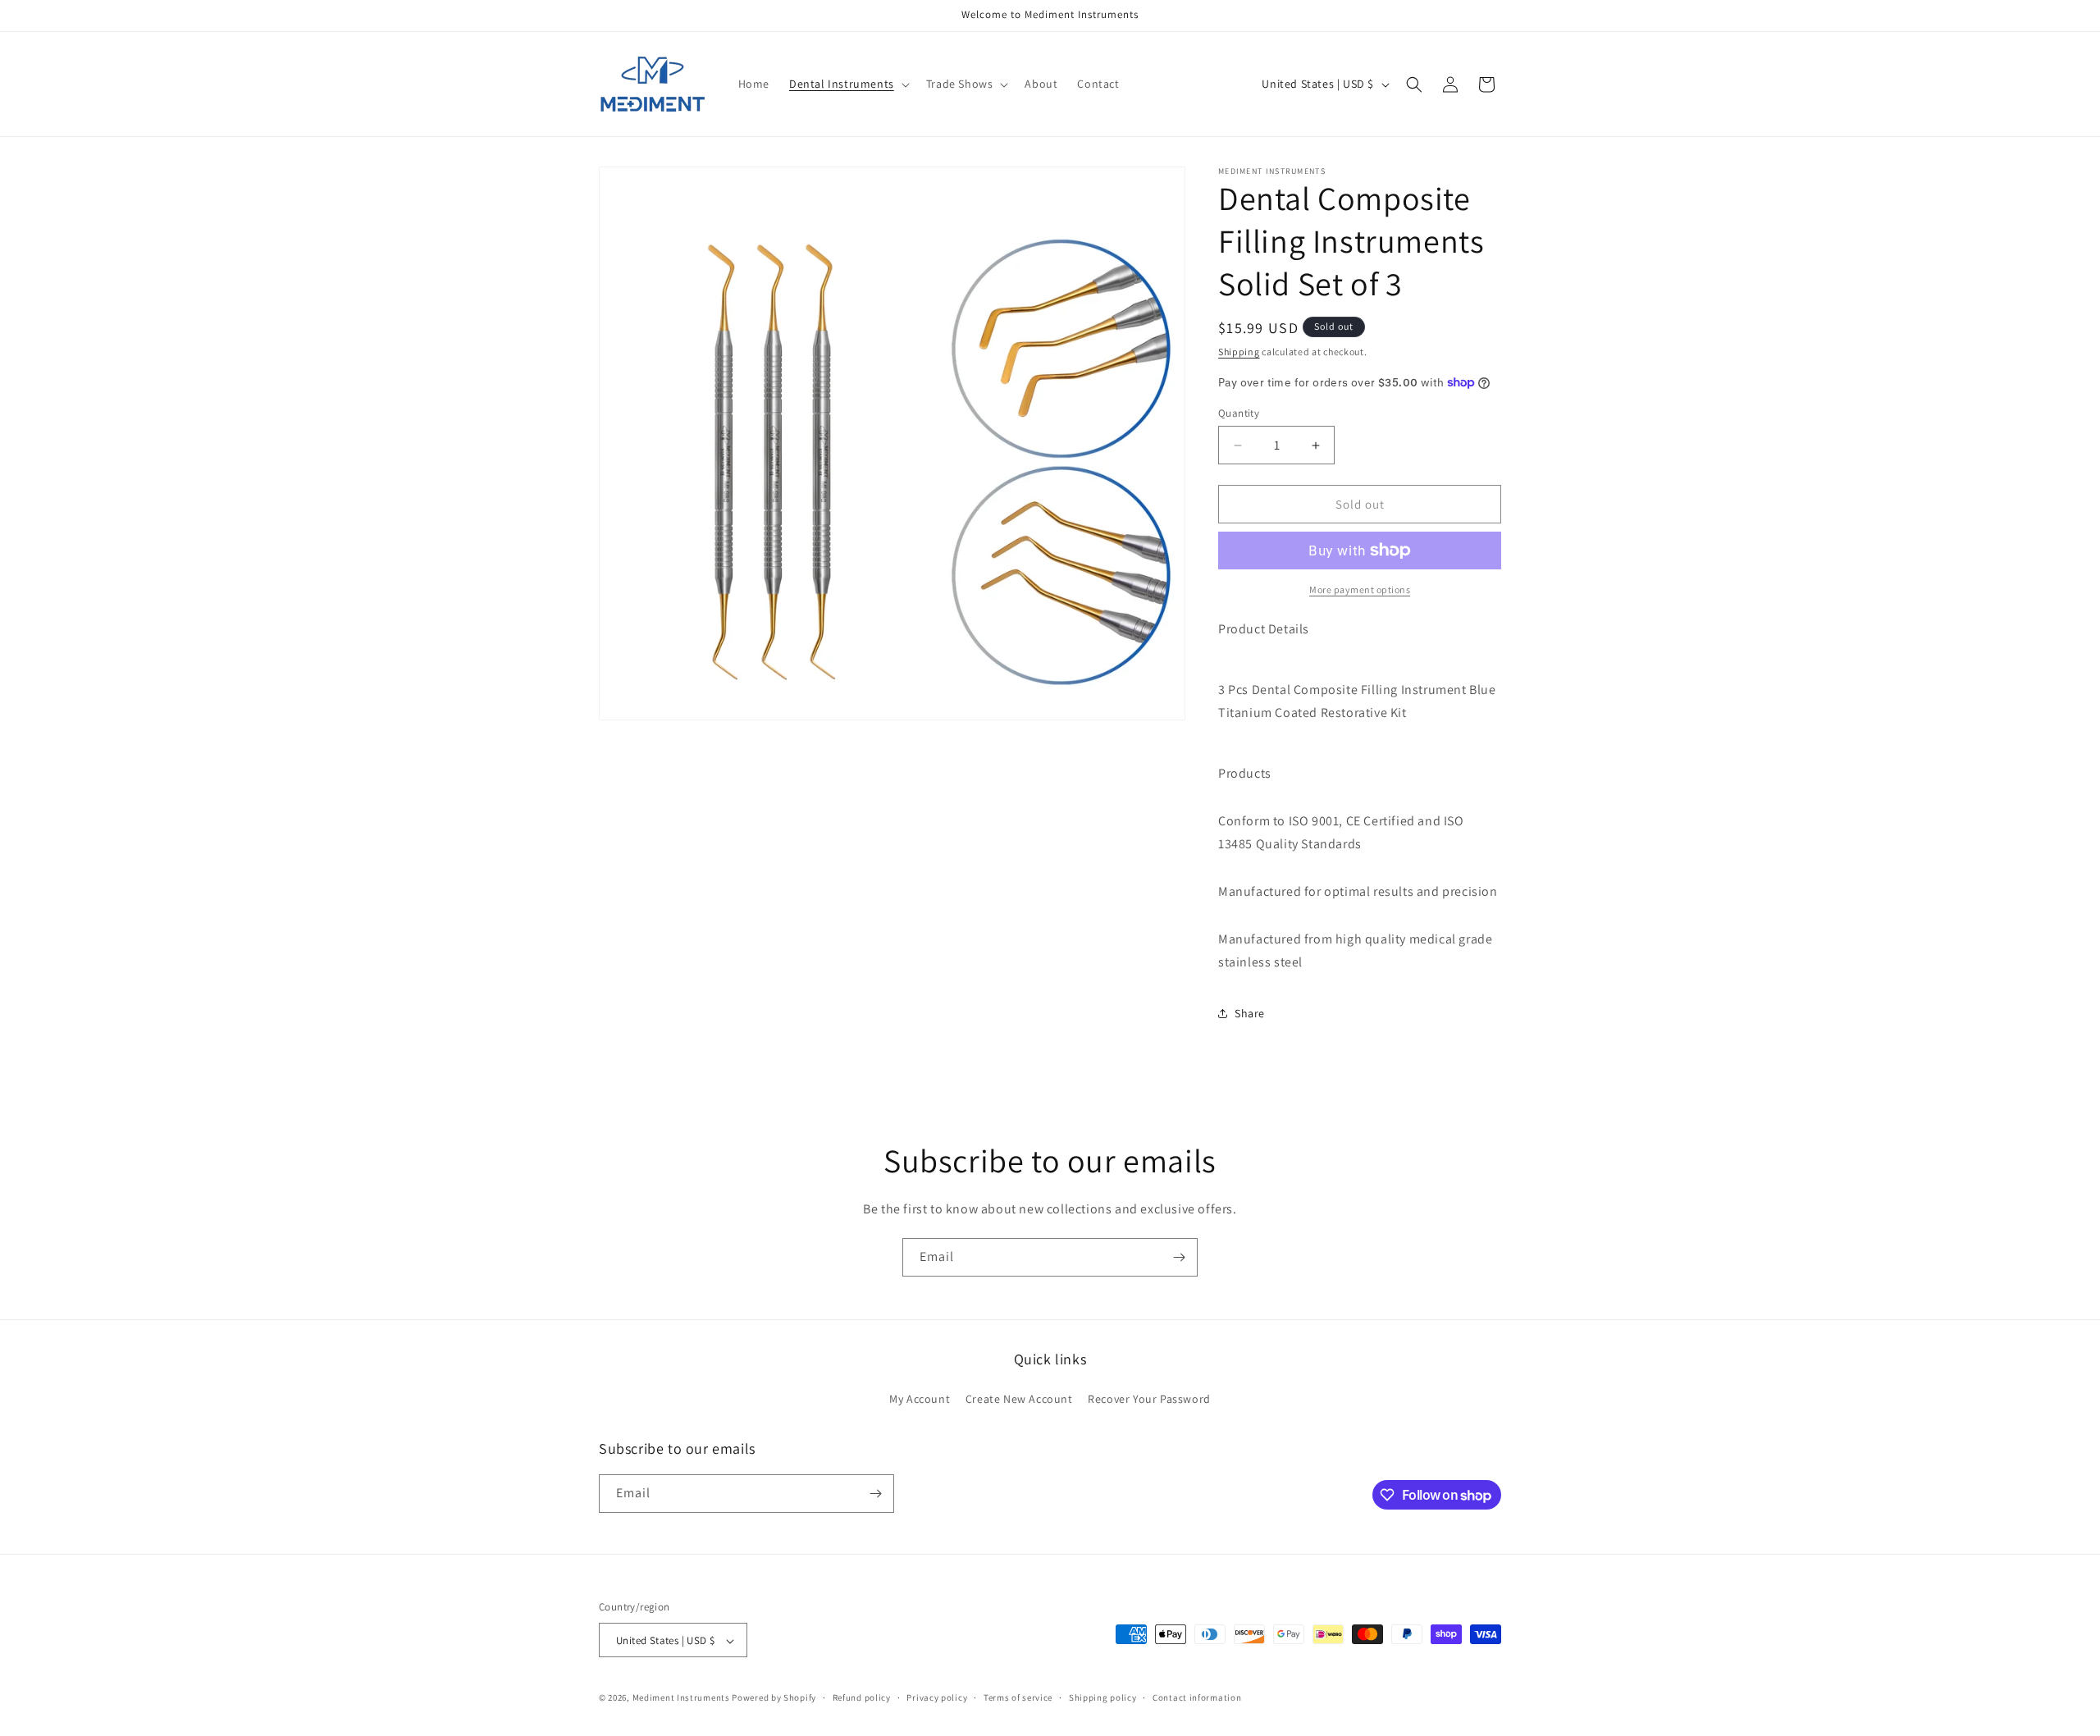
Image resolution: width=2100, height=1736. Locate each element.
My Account (920, 1400)
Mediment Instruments (681, 1698)
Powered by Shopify (774, 1698)
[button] (848, 84)
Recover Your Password (1149, 1400)
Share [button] (1250, 1013)
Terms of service (1018, 1697)
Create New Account (1019, 1400)
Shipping (1239, 352)
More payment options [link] (1360, 589)
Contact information (1197, 1697)
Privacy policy (937, 1697)
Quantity (1239, 413)
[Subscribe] (1179, 1257)
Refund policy (862, 1697)
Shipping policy (1103, 1697)
